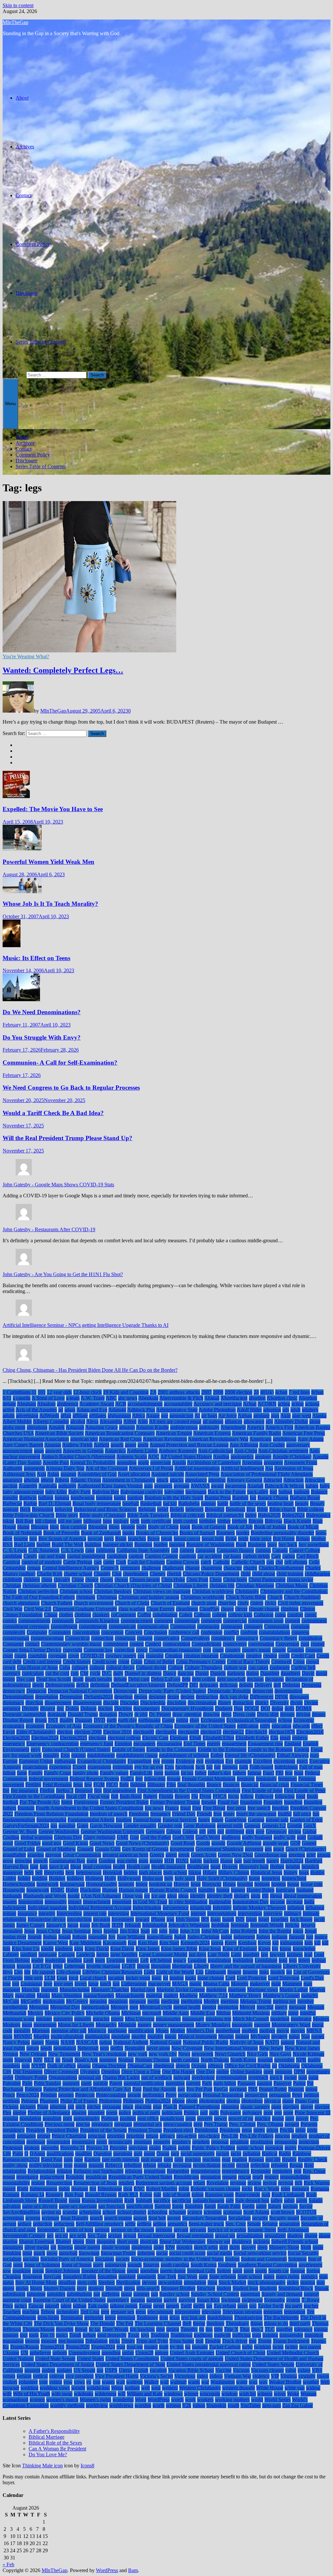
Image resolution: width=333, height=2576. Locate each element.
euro (314, 1755)
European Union (36, 1761)
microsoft (152, 2013)
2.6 (153, 1392)
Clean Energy (160, 1609)
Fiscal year (99, 1796)
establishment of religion (184, 1755)
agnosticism (181, 1416)
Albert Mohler (17, 1421)
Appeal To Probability (93, 1462)
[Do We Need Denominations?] (21, 999)
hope (196, 1884)
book (185, 1527)
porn (67, 2118)
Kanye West (55, 1943)
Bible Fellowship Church (28, 1515)
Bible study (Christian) (103, 1515)
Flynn (205, 1796)
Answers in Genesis (83, 1451)
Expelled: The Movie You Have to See (53, 809)
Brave (153, 1539)
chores (107, 1580)
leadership (55, 1960)
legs (293, 1960)
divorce (48, 1708)
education (281, 1726)
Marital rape (143, 1990)
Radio (285, 2153)
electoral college (124, 1738)
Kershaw (247, 1943)
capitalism (117, 1556)
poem (112, 2113)
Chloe (78, 1580)
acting (284, 1404)
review (254, 2183)
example (243, 1761)
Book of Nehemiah (22, 1533)
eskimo (79, 1755)
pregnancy (102, 2124)
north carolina (185, 2060)
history (291, 1872)
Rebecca (114, 2165)
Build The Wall (67, 1544)
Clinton (307, 1609)
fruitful (285, 1814)
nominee (108, 2060)
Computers (60, 1632)
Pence (9, 2095)
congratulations (274, 1632)
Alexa (92, 1421)
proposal (220, 2142)
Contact (24, 195)
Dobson (88, 1708)
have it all (59, 1867)
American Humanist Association (36, 1439)
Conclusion (155, 1632)
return (199, 2183)
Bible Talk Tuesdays (148, 1515)
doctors (105, 1708)
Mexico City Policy (65, 2013)
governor (254, 1849)
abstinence (68, 1404)
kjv (275, 1949)
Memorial (39, 2007)
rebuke (164, 2165)
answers (53, 1451)
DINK (281, 1697)
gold (301, 1837)
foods (312, 1796)
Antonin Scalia (132, 1457)
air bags (209, 1416)
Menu (10, 404)
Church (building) (302, 1597)
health (119, 1867)
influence (315, 1908)
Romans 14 (33, 2194)
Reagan (256, 2159)
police (125, 2113)
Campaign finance (235, 1550)
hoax (304, 1872)
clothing (83, 1615)
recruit (243, 2165)
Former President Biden (124, 1802)
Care (276, 1556)
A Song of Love (48, 1398)
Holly (110, 1878)
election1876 (282, 1732)
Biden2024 (293, 1515)
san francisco (112, 2206)
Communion (183, 1626)
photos (233, 2101)
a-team (73, 1398)
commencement (137, 1621)
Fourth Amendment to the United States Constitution (90, 1808)
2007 (206, 1392)
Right (23, 2189)
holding (40, 1878)
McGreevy (77, 2001)
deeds (38, 1685)
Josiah (65, 1937)
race (175, 2153)
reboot (150, 2165)
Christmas (107, 1597)
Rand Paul (52, 2159)
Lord (230, 1978)
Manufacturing (75, 1990)
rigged (9, 2189)
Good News (102, 1843)
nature (33, 2048)
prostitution (262, 2142)
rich (299, 2183)
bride (243, 1539)
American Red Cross (120, 1439)
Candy (30, 1556)
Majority (240, 1984)
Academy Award (97, 1404)
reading (240, 2159)
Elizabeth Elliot (218, 1738)
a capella (22, 1398)
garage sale (277, 1820)
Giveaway (276, 1831)
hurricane (285, 1890)
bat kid (170, 1503)
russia (74, 2200)
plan (157, 2107)
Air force (227, 1416)
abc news (128, 1398)
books (128, 1533)
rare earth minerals (121, 2159)
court (8, 1656)
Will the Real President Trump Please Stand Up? (67, 1138)
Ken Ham (148, 1943)
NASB (68, 2042)
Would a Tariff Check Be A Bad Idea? (53, 1113)
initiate (9, 1913)
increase (294, 1902)
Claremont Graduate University (85, 1609)
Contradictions (206, 1644)
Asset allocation (134, 1474)
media (153, 2001)
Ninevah (23, 2060)
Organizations (63, 2077)
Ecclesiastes (213, 1720)
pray (290, 2118)
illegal (276, 1896)
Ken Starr (169, 1943)
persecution (190, 2095)
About (22, 98)
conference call (184, 1632)
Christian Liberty (191, 1585)
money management (173, 2025)
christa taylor (300, 1580)
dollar (277, 1708)
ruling (198, 2194)
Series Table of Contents (41, 342)
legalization (220, 1960)
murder (139, 2036)
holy (169, 1878)
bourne (21, 1539)
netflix (117, 2048)
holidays (75, 1878)
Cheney (158, 1574)
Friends (204, 1814)
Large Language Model (163, 1954)
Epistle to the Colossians (171, 1749)
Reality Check (313, 2159)
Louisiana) (31, 1984)
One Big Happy (178, 2072)
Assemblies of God (97, 1474)
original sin (90, 2077)
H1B (169, 1861)
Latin (236, 1954)
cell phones (296, 1562)
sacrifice (162, 2200)
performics (153, 2095)
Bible (262, 1509)
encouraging (169, 1744)
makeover (260, 1984)
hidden (131, 1872)
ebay (194, 1720)
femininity (266, 1779)
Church (275, 1597)
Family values (114, 1773)
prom (102, 2142)
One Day (206, 2072)
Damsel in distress (143, 1673)
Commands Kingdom (97, 1621)
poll (204, 2113)
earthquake (149, 1720)
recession (182, 2165)
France (172, 1808)
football (10, 1802)
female (174, 1779)
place (128, 2107)
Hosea (229, 1884)
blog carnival (73, 1527)
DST (53, 1720)
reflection (260, 2165)
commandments (34, 1621)
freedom (280, 1808)
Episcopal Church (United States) (76, 1749)
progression (58, 2142)
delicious (229, 1685)
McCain (11, 2001)
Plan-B (170, 2107)
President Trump (145, 2130)
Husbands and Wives (45, 1896)
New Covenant (187, 2048)
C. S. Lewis (15, 1550)
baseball (131, 1503)
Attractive (315, 1480)
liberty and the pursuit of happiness (246, 1966)
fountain (26, 1808)
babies (312, 1486)
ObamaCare (140, 2066)
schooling (158, 2212)
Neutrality (135, 2048)
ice (147, 1896)
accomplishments (145, 1404)
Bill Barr (25, 1521)
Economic (304, 1720)
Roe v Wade (267, 2189)
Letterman (74, 1966)
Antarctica (115, 1451)
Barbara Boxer (305, 1498)
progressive (83, 2142)
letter (58, 1966)
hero (70, 1872)
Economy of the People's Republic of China (128, 1726)
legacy (180, 1960)
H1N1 (182, 1861)
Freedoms (139, 1814)
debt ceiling (204, 1679)
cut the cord (57, 1673)
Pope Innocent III (313, 2113)
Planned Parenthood (199, 2107)
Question (103, 2153)
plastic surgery (255, 2107)
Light (149, 1972)
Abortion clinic (282, 1398)
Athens (62, 1480)
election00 (144, 1732)
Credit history (77, 1662)
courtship (37, 1656)
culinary (80, 1667)
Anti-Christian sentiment (283, 1451)
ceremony (130, 1568)
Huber (72, 1890)
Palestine (12, 2083)
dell (277, 1685)
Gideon (190, 1831)
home (254, 1878)
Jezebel (111, 1931)
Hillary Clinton (234, 1872)
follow (247, 1796)
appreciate (161, 1462)
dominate (57, 1714)
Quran (163, 2153)
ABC (111, 1398)
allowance (254, 1421)
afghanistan (119, 1416)
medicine (170, 2001)
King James (148, 1949)
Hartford (313, 1861)
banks (120, 1498)
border (243, 1533)
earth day (127, 1720)
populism (52, 2118)
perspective (256, 2095)
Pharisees (49, 2101)
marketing (216, 1990)
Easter (168, 1720)
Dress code (244, 1714)
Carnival (11, 1562)
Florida (166, 1796)
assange (68, 1474)
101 (42, 1392)
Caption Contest (161, 1556)
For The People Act (40, 1802)
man (308, 1984)
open (268, 2072)
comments (211, 1621)
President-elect (178, 2130)
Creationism (232, 1656)
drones (319, 1714)
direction (34, 1703)
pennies (66, 2095)
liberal (143, 1966)
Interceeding (69, 1913)
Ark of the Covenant (107, 1468)
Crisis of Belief (159, 1662)
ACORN (267, 1404)
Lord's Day (312, 1978)
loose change (211, 1978)
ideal (172, 1896)
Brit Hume (284, 1539)
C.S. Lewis (72, 1550)
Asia (41, 1474)
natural (288, 2042)
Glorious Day (68, 1837)
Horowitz (212, 1884)
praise (278, 2118)
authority (67, 1486)
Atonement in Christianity (129, 1480)
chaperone (212, 1568)
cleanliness (187, 1609)
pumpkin (274, 2148)
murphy (155, 2036)
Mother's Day (200, 2031)
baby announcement (23, 1492)
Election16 (256, 1732)
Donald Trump (83, 1714)
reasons (96, 2165)
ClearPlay (209, 1609)
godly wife (285, 1837)
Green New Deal (235, 1855)
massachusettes (99, 1995)
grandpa (36, 1855)
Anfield (101, 1445)
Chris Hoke (173, 1580)
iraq (170, 1919)
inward (142, 1919)
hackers (211, 1861)
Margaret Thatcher (110, 1990)
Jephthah (220, 1925)
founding (293, 1802)
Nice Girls (257, 2054)
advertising (27, 1416)
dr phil (141, 1714)
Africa (139, 1416)
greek (184, 1855)
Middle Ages (176, 2013)
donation (108, 1714)
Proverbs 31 (73, 2148)
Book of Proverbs (61, 1533)
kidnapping (292, 1943)
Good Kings (75, 1843)
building (93, 1544)
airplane (261, 1416)
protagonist (286, 2142)
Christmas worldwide (202, 1597)
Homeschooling (19, 1884)
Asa (269, 1468)
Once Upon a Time (141, 2072)
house (293, 1884)
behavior (64, 1509)
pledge (20, 2113)
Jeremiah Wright (267, 1925)
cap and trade (52, 1556)
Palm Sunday (47, 2083)
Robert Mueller (162, 2189)
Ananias (53, 1445)
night (8, 2060)
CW (84, 1673)
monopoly (242, 2025)
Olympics (90, 2072)
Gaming (256, 1820)
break (167, 1539)
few (88, 1785)
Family (35, 1773)
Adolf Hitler (249, 1410)
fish (115, 1796)
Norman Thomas (152, 2060)
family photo (86, 1773)
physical (273, 2101)
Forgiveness (86, 1802)
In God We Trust (150, 1902)
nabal (294, 2036)
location (116, 1978)
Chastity (102, 1574)
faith (244, 1767)
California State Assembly (143, 1550)
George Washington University (113, 1831)
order (8, 2077)
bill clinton (46, 1521)
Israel (264, 1919)
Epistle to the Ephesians (222, 1749)
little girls (33, 1978)
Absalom (46, 1404)
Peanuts (296, 2089)
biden (251, 1515)
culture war (235, 1667)
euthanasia (65, 1761)
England (293, 1744)
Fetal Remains (57, 1785)
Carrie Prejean (78, 1562)
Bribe (231, 1539)
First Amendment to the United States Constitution (189, 1790)
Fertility (33, 1785)
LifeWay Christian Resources (112, 1972)
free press (236, 1808)
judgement (244, 1937)
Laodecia (86, 1954)
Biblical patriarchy (225, 1515)
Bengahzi (215, 1509)
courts (20, 1656)
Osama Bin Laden (121, 2077)
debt (186, 1679)
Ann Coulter (272, 1445)
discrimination (202, 1703)
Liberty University (302, 1966)
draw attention (187, 1714)
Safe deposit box (252, 2200)
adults (9, 1416)
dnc (60, 1708)
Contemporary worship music (71, 1644)
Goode (203, 1843)
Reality (289, 2159)
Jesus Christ (48, 1931)
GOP (295, 1843)
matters (171, 1995)
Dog (238, 1708)
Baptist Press (218, 1498)
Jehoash (133, 1925)
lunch (106, 1984)
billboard (92, 1521)
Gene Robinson (200, 1826)
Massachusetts (130, 1995)
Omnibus (111, 2072)
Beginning (43, 1509)
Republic (75, 2177)
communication (153, 1626)
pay (181, 2089)
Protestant (13, 2148)
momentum (45, 2025)
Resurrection (59, 2183)
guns (143, 1861)
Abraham (27, 1404)
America (256, 1427)
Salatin (316, 2200)
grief (311, 1855)
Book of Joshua (270, 1527)
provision (138, 2148)
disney (225, 1703)
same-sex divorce (40, 2206)
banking (104, 1498)
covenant (57, 1656)
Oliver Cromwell (61, 2072)
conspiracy (247, 1638)
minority (83, 2019)
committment (64, 1626)
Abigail (212, 1398)
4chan (281, 1392)
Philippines (110, 2101)
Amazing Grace (101, 1427)
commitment (314, 1621)
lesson (9, 1966)
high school (175, 1872)
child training (290, 1574)
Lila (200, 1972)
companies (232, 1626)
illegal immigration (303, 1896)
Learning (116, 1960)
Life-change (69, 1972)
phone (178, 2101)
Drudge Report (18, 1720)
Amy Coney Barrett (23, 1445)
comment (164, 1621)
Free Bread (214, 1808)
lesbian (319, 1960)
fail (209, 1767)
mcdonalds (54, 2001)
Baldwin (28, 1498)
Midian (224, 2013)
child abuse (264, 1574)
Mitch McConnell (251, 2019)
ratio (179, 2159)
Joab (145, 1931)
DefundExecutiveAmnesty (138, 1685)
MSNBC (23, 2036)
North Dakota (215, 2060)
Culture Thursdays (203, 1667)
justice (321, 1937)
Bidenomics (318, 1515)
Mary (8, 1995)
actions (312, 1404)
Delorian (291, 1685)
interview (273, 1913)
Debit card (139, 1679)
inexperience (176, 1908)
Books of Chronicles (157, 1533)
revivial (286, 2183)
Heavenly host (254, 1867)
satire (261, 2206)
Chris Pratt (197, 1580)
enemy (214, 1744)
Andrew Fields (77, 1445)
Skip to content (18, 5)
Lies (18, 1972)
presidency (14, 2130)
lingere (234, 1972)
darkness (236, 1673)
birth (135, 1521)
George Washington (59, 1831)
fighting (138, 1785)
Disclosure (27, 293)
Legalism (197, 1960)
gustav (156, 1861)
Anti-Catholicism (216, 1451)
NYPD (39, 2066)
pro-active (186, 2136)
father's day (220, 1773)
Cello (314, 1562)
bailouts (302, 1492)
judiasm (280, 1937)
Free (197, 1808)
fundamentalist (51, 1820)
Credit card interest (42, 1662)
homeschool (294, 1878)
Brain (121, 1539)
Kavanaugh (115, 1943)
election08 (188, 1732)
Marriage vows (263, 1990)
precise (83, 2124)
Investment (123, 1919)
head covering (97, 1867)
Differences (262, 1697)
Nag (306, 2036)
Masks (43, 1995)
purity (291, 2148)
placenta (143, 2107)
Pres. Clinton (242, 2124)
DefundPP (177, 1685)
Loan (62, 1978)
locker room (138, 1978)
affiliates (98, 1416)
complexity (14, 1632)
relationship (14, 2171)
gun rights (127, 1861)
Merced (247, 2007)
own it (276, 2077)
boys (109, 1539)
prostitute (239, 2142)
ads (286, 1410)
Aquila (179, 1462)
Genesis (252, 1826)
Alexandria (111, 1421)
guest (92, 1861)
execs (302, 1761)
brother (319, 1539)
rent (298, 2171)
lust (116, 1984)
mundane (121, 2036)
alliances (233, 1421)
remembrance (236, 2171)
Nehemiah (88, 2048)
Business (257, 1544)
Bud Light (25, 1544)
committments (93, 1626)
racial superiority (198, 2153)
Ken (132, 1943)
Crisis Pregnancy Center (201, 1662)
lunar (93, 1984)
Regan (296, 2165)
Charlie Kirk (50, 1574)
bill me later (70, 1521)
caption (136, 1556)
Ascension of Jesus (294, 1468)
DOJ (265, 1708)
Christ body (235, 1580)
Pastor (299, 2083)
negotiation (65, 2048)
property (162, 2142)
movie (283, 2031)
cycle (95, 1673)
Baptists (240, 1498)
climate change (264, 1609)
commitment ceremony (26, 1626)
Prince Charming (69, 2136)
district (262, 1703)
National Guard (166, 2042)
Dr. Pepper (160, 1714)
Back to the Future (227, 1492)
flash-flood (131, 1796)
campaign (205, 1550)
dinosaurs (299, 1697)
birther (224, 1521)
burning (177, 1544)
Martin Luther (294, 1990)
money (145, 2025)
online (223, 2072)
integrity (47, 1913)
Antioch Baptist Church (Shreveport (78, 1457)
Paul (137, 2089)
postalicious (172, 2118)
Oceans (199, 2066)
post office (148, 2118)
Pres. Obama (270, 2124)
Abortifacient (234, 1398)
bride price (261, 1539)
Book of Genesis (209, 1527)
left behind (161, 1960)
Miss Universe (140, 2019)
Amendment (233, 1427)
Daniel (202, 1673)
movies (298, 2031)
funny (204, 1820)
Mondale (127, 2025)
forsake (209, 1802)
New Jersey (271, 2048)
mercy (281, 2007)
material (154, 1995)
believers (194, 1509)
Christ (216, 1580)
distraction (243, 1703)
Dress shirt (268, 1714)
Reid (309, 2165)
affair (66, 1416)
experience (60, 1767)
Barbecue (12, 1503)
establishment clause (137, 1755)
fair (217, 1767)
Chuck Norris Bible (246, 1597)
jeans (85, 1925)
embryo (300, 1738)
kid (275, 1943)
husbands (12, 1896)
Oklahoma (289, 2066)
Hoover (181, 1884)
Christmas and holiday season (149, 1597)
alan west (302, 1416)
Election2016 (310, 1732)
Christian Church (75, 1585)
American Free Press (304, 1433)
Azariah (255, 1486)
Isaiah (228, 1919)
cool (305, 1644)
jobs (163, 1931)
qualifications (60, 2153)
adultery (310, 1410)
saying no (51, 2212)
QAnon (37, 2153)
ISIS (240, 1919)
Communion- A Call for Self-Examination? (60, 1063)
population (30, 2118)
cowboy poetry (121, 1656)
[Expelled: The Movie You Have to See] (16, 797)
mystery (279, 2036)
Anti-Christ (246, 1451)
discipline (177, 1703)
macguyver (159, 1984)
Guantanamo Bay (67, 1861)
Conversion (287, 1644)
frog (218, 1814)
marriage (237, 1990)
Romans (11, 2194)
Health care (138, 1867)
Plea (7, 2113)
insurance (27, 1913)
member (306, 2001)
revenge (238, 2183)
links (264, 1972)
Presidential (206, 2130)
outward (182, 2077)
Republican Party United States (140, 2177)
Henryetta (54, 1872)
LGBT (129, 1966)
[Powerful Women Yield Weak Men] (22, 849)
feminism (287, 1779)
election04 (166, 1732)
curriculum (33, 1673)
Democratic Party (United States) (172, 1691)
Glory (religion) (99, 1837)
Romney (54, 2194)
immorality (56, 1902)
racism (223, 2153)
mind (293, 2013)
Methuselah (14, 2013)
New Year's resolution (104, 2054)
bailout (285, 1492)
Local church (93, 1978)
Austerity (28, 1486)
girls (250, 1831)
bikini (8, 1521)
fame (22, 1773)
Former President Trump (175, 1802)
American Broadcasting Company (120, 1433)
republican (96, 2177)
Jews (97, 1931)
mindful (308, 2013)
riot (93, 2189)
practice (263, 2118)
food (301, 1796)
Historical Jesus (266, 1872)
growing (23, 1861)
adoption (272, 1410)
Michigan (131, 2013)
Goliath (315, 1837)
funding (124, 1820)
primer (44, 2136)
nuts (26, 2066)
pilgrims (58, 2107)
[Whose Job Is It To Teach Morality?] (22, 891)
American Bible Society (59, 1433)
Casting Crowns (183, 1562)
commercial (235, 1621)
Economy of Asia (64, 1726)
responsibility (16, 2183)
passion (265, 2083)
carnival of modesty (42, 1562)
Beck (25, 1509)
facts (200, 1767)
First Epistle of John (262, 1790)
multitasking (97, 2036)
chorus (121, 1580)
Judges (263, 1937)
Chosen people (145, 1580)
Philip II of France (79, 2101)
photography (212, 2101)
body (141, 1527)
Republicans (186, 2177)
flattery (150, 1796)
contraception (176, 1644)
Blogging (98, 1527)
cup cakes (258, 1667)
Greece (157, 1855)
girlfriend (235, 1831)
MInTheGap (15, 22)
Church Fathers (57, 1603)
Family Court (58, 1773)
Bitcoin (256, 1521)
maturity (310, 1995)
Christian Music (292, 1585)
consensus (125, 1638)
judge (226, 1937)
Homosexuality (101, 1884)
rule (157, 2194)
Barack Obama (273, 1498)
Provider (118, 2148)
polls (214, 2113)
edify (265, 1726)
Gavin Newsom (106, 1826)
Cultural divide (151, 1667)
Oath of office (61, 2066)
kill (317, 1943)
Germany (155, 1831)
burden (161, 1544)
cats (270, 1562)
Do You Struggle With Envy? (42, 1037)
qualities (84, 2153)
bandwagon (83, 1498)
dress (226, 1714)
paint (313, 2077)
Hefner (277, 1867)
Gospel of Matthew (56, 1849)
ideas (183, 1896)
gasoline (67, 1826)
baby (325, 1486)
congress (300, 1632)
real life (273, 2159)
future (217, 1820)
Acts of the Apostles (36, 1410)
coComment (123, 1615)
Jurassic (297, 1937)
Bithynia (273, 1521)
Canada (280, 1550)
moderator (301, 2019)
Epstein (302, 1749)
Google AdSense (244, 1843)
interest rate (95, 1913)
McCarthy (31, 2001)
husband (305, 1890)
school (109, 2212)
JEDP (117, 1925)
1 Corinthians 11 (20, 1392)
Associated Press (202, 1474)
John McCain (215, 1931)
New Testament (64, 2054)
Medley (211, 2001)
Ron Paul (74, 2194)
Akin (286, 1416)
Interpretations (222, 1913)
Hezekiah (113, 1872)
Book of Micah (303, 1527)
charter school (78, 1574)
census (34, 1568)
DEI (194, 1685)
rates (168, 2159)
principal (97, 2136)
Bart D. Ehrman (55, 1503)
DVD (100, 1720)
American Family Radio (257, 1433)
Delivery (263, 1685)
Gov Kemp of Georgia (145, 1849)
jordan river (14, 1937)
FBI (280, 1773)
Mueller (41, 2036)
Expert (79, 1767)
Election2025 (73, 1738)
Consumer (13, 1644)
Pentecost (85, 2095)
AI (197, 1416)
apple (143, 1462)
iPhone (158, 1919)
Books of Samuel (197, 1533)
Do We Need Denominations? (42, 1012)
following (285, 1796)
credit (284, 1656)
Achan (250, 1404)
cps (141, 1656)
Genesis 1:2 (274, 1826)
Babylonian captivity (142, 1492)
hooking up (161, 1884)
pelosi (311, 2089)
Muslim (226, 2036)
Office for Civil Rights (247, 2066)
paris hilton (225, 2083)
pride (300, 2130)
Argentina (252, 1462)
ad (61, 1410)
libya (8, 1972)
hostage (262, 1884)
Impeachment (97, 1902)
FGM (99, 1785)
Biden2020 (269, 1515)
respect (272, 2177)
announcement (18, 1451)
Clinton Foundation (23, 1615)
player (307, 2107)
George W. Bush (20, 1831)
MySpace (260, 2036)
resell (258, 2177)
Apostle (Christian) (292, 1457)
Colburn (202, 1615)
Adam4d (117, 1410)
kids (309, 1943)
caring (289, 1556)
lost (16, 1984)
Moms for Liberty (76, 2025)
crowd (313, 1662)
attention (217, 1480)
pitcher (94, 2107)
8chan (317, 1392)
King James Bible (179, 1949)
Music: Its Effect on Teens (36, 958)
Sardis (248, 2206)
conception (112, 1632)
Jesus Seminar (76, 1931)
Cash (121, 1562)
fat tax (187, 1773)
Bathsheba (189, 1503)
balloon (46, 1498)
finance (214, 1785)
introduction (79, 1919)
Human (110, 1890)
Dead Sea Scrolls (54, 1679)
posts (191, 2118)
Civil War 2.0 (38, 1609)
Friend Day (184, 1814)
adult (295, 1410)
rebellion (133, 2165)
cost (207, 1650)
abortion (257, 1398)
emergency (14, 1744)
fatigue (254, 1773)
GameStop (236, 1820)
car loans (232, 1556)
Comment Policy (33, 244)
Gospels (85, 1849)
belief (163, 1509)
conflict (231, 1632)
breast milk (213, 1539)
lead (308, 1954)
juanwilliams (160, 1937)
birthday (207, 1521)
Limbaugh (215, 1972)
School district (132, 2212)
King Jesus (210, 1949)
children (32, 1580)
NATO (272, 2042)
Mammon (292, 1984)
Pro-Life (230, 2136)
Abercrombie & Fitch (181, 1398)
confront (249, 1632)
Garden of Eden (306, 1820)
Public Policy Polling (213, 2148)
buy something (314, 1544)
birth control (185, 1521)
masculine (25, 1995)
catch (206, 1562)
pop (278, 2113)
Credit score (104, 1662)
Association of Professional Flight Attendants (267, 1474)
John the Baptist (275, 1931)
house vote (312, 1884)
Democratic (125, 1691)
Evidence (185, 1761)
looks (191, 1978)
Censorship (14, 1568)
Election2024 (45, 1738)
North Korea (243, 2060)
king (79, 1949)
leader (37, 1960)
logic (157, 1978)
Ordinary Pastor (31, 2077)
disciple (111, 1703)
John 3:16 (190, 1931)
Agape (153, 1416)
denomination (288, 1691)
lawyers (278, 1954)
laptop (103, 1954)
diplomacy (13, 1703)
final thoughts (191, 1785)
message (297, 2007)
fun (316, 1814)
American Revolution (165, 1439)
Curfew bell (303, 1667)
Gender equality (140, 1826)
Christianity (247, 1591)
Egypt (9, 1732)
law (265, 1954)
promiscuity (120, 2142)
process (282, 2136)
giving (295, 1831)
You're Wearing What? (26, 656)
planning (230, 2107)
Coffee (144, 1615)
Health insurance (168, 1867)
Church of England (170, 1603)
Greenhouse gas (271, 1855)
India (309, 1902)
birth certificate (156, 1521)
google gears (276, 1843)
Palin (27, 2083)
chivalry (62, 1580)
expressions (99, 1767)
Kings (264, 1949)
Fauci (268, 1773)
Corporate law (98, 1650)
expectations (35, 1767)
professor (36, 2142)
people (134, 2095)
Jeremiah (240, 1925)
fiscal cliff (76, 1796)
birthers (240, 1521)
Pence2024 (28, 2095)
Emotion (123, 1744)
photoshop (252, 2101)
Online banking (246, 2072)
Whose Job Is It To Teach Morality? (50, 904)
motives (267, 2031)
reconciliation (207, 2165)
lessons (24, 1966)
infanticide (201, 1908)
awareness (236, 1486)
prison (152, 2136)
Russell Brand (53, 2200)
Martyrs (317, 1990)
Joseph (35, 1937)
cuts (75, 1673)
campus (263, 1550)
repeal (9, 2177)
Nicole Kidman (308, 2054)
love (48, 1984)
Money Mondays (213, 2025)
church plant (204, 1603)
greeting (297, 1855)
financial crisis (274, 1785)
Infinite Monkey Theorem (259, 1908)
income (277, 1902)
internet (198, 1913)
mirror (117, 2019)
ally (269, 1421)
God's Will (183, 1837)
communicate (122, 1626)
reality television (46, 2165)
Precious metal (60, 2124)
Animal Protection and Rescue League (189, 1445)
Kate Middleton (85, 1943)
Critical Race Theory (248, 1662)
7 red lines (299, 1392)
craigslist (155, 1656)
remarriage (155, 2171)
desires (187, 1697)
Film (171, 1785)
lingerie (250, 1972)
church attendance (21, 1603)
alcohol (78, 1421)
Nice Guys (280, 2054)
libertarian (182, 1966)
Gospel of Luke (19, 1849)
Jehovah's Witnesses (189, 1925)
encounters (144, 1744)
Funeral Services (180, 1820)
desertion (123, 1697)
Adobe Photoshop (217, 1410)
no (58, 2060)
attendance (196, 1480)
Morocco (97, 2031)
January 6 (56, 1925)
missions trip (218, 2019)
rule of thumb (176, 2194)
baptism (135, 1498)
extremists (123, 1767)
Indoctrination (147, 1908)
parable (100, 2083)
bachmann (196, 1492)
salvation (12, 2206)
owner (290, 2077)
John (174, 1931)
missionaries (168, 2019)
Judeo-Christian (203, 1937)
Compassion (277, 1626)
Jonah (311, 1931)
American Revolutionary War (218, 1439)
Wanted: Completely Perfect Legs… (63, 670)
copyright (73, 1650)
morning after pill (69, 2031)
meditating (192, 2001)
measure (138, 2001)
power (220, 2118)
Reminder (261, 2171)
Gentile (295, 1826)
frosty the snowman (256, 1814)
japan (73, 1925)
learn (100, 1960)
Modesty (12, 2025)
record (228, 2165)
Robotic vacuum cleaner (215, 2189)
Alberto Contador (51, 1421)
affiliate (80, 1416)
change (192, 1568)
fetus (78, 1785)
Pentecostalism (111, 2095)
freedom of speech (109, 1814)
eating (182, 1720)
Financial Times (307, 1785)
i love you (133, 1896)
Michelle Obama (103, 2013)
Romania (320, 2189)
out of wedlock (157, 2077)
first (98, 1790)
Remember (178, 2171)
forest (67, 1802)
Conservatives (195, 1638)
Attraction (293, 1480)
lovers (81, 1984)
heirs (29, 1872)
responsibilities (295, 2177)
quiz (138, 2153)
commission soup (266, 1621)
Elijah (195, 1738)
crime (124, 1662)
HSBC (57, 1890)
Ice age (159, 1896)
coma (280, 1615)
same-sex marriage (78, 2206)
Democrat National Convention (80, 1691)
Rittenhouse (110, 2189)
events (168, 1761)
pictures (28, 2107)
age (165, 1416)
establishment (101, 1755)
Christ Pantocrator (267, 1580)
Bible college (310, 1509)
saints (302, 2200)
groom (324, 1855)
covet (73, 1656)
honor (142, 1884)
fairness (230, 1767)
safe (230, 2200)
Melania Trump (256, 2001)
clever (241, 1609)
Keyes (264, 1943)
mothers (250, 2031)
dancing (186, 1673)
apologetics (242, 1457)
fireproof (84, 1790)
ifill (265, 1896)
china (47, 1580)
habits (196, 1861)
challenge (151, 1568)
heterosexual (89, 1872)
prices (272, 2130)
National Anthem (131, 2042)
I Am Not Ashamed (101, 1896)
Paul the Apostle (160, 2089)
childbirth (12, 1580)
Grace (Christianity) (306, 1849)
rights (64, 2189)
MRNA (314, 2031)
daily (118, 1673)
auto (148, 1486)
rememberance (206, 2171)
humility (206, 1890)
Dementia (311, 1685)
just (310, 1937)
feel (139, 1779)
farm (159, 1773)
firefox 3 (65, 1790)
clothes (66, 1615)
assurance (13, 1480)
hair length (254, 1861)
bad (273, 1492)
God (134, 1837)
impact (75, 1902)
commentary (187, 1621)
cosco (142, 1650)
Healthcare (198, 1867)
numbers (11, 2066)
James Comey (31, 1925)
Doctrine (123, 1708)
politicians (172, 2113)
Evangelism (140, 1761)
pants (86, 2083)
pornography (87, 2118)
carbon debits (256, 1556)
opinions (284, 2072)
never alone (158, 2048)
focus (233, 1796)
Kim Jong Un (26, 1949)
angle (143, 1445)
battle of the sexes (248, 1503)
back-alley (258, 1492)
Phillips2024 (158, 2101)
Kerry (231, 1943)
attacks (177, 1480)
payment (238, 2089)
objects (183, 2066)
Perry (171, 2095)
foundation (251, 1802)
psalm (155, 2148)
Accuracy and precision (218, 1404)
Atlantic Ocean (86, 1480)
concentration (86, 1632)
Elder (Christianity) (36, 1732)
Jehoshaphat (155, 1925)
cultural (97, 1667)
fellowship (155, 1779)
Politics (191, 2113)
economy (35, 1726)
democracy (14, 1691)
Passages (246, 2083)
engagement (234, 1744)
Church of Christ (132, 1603)
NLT (49, 2060)
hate (34, 1867)
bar (253, 1498)
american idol (84, 1439)
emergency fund (97, 1744)
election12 (233, 1732)
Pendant (49, 2095)
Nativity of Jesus (247, 2042)
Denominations (18, 1697)
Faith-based (261, 1767)
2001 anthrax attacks (179, 1392)
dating (253, 1673)
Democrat (36, 1691)
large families (124, 1954)
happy (273, 1861)
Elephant (179, 1738)
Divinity (30, 1708)
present (292, 2124)
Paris (207, 2083)
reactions (211, 2159)
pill (71, 2107)
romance (300, 2189)
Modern (321, 2019)
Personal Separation (223, 2095)
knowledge (304, 1949)
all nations (213, 1421)
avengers (163, 1486)
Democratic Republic (229, 1691)
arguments (34, 1468)
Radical (270, 2153)
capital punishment (86, 1556)
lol (166, 1978)
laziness (295, 1954)
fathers (239, 1773)
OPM (299, 2072)
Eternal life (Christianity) (250, 1755)
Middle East (203, 2013)
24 (256, 1392)
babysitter (174, 1492)
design (141, 1697)
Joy (112, 1937)
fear (289, 1773)
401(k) (267, 1392)
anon (39, 1451)
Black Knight (297, 1521)
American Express (212, 1433)
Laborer (11, 1954)
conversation (261, 1644)
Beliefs (177, 1509)
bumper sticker (118, 1544)
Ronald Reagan (101, 2194)
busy (272, 1544)
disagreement (58, 1703)
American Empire (174, 1433)
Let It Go (42, 1966)
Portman (110, 2118)
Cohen (186, 1615)
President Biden (62, 2130)
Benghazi (235, 1509)
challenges (173, 1568)
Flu (195, 1796)
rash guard (152, 2159)
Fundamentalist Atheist (91, 1820)
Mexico (35, 2013)
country (233, 1650)
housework (38, 1890)
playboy (291, 2107)
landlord (29, 1954)
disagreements (87, 1703)
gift (202, 1831)
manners (50, 1990)
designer (157, 1697)
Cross (299, 1662)
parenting (175, 2083)
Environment (16, 1749)
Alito (143, 1421)
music (171, 2036)
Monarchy (106, 2025)
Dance (170, 1673)
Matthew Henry (245, 1995)
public (184, 2148)
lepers (304, 1960)
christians (86, 1597)
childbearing (317, 1574)
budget (43, 1544)
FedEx (127, 1779)
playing (322, 2107)
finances (231, 1785)
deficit (82, 1685)
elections (97, 1738)
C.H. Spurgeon (44, 1550)
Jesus (29, 1931)
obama (84, 2066)
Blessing (40, 1527)
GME (123, 1837)
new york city (163, 2054)
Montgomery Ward (291, 2025)
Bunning (143, 1544)
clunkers (101, 1615)
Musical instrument (197, 2036)
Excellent (263, 1761)
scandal (70, 2212)
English (311, 1744)
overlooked (203, 2077)
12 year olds (59, 1392)
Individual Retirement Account (100, 1908)
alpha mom (14, 1427)
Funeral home (147, 1820)
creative (254, 1656)
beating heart (280, 1503)
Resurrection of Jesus (95, 2183)
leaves (133, 1960)
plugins (79, 2113)
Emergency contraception (53, 1744)
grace (279, 1849)
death (78, 1679)
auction (10, 1486)
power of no (241, 2118)
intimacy (293, 1913)
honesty (126, 1884)
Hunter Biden (260, 1890)
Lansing (67, 1954)
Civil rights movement (300, 1603)
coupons (314, 1650)
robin (184, 2189)
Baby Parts (80, 1492)
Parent (116, 2083)
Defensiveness (60, 1685)
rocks (247, 2189)
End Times (194, 1744)
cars (98, 1562)
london (177, 1978)
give (260, 1831)
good (8, 1843)
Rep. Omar (314, 2171)
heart (215, 1867)
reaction (193, 2159)
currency (12, 1673)
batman (208, 1503)
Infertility (222, 1908)
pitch (80, 2107)
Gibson (174, 1831)
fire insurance (25, 1790)
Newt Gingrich (230, 2054)
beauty (302, 1503)
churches (227, 1603)
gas (54, 1826)
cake (90, 1550)
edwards (301, 1726)
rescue (245, 2177)
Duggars (84, 1720)
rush (266, 2194)
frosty (229, 1814)
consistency (223, 1638)
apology (263, 1457)
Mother (178, 2031)
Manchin (31, 1990)
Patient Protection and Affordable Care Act (87, 2089)
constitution (310, 1638)
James (9, 1925)
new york (138, 2054)
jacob (319, 1919)
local (73, 1978)
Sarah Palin (229, 2206)
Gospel (309, 1843)
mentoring (228, 2007)
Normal (126, 2060)
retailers (126, 2183)
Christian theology (113, 1591)
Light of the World (175, 1972)
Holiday (57, 1878)
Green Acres (204, 1855)
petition (311, 2095)
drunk (41, 1720)
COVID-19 (92, 1656)
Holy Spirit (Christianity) (222, 1878)
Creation (174, 1656)
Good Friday (27, 1843)
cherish (174, 1574)
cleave (227, 1609)
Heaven (230, 1867)
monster (262, 2025)
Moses (162, 2031)
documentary (147, 1708)
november (284, 2060)
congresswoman (47, 1638)
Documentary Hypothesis (187, 1708)
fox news (154, 1808)
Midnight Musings (251, 2013)
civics (271, 1603)
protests (32, 2148)
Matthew (189, 1995)
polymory (252, 2113)
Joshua (50, 1937)
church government (94, 1603)
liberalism (161, 1966)
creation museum (201, 1656)
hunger (238, 1890)
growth (40, 1861)
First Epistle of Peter (305, 1790)
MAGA (180, 1984)
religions (134, 2171)
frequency (160, 1814)
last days (197, 1954)
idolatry (242, 1896)
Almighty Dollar (291, 1421)
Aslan (53, 1474)
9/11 (7, 1398)
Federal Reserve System (94, 1779)
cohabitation (165, 1615)
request (229, 2177)
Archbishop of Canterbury (214, 1462)
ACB (121, 1404)
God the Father (156, 1837)
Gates (83, 1826)
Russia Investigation (102, 2200)
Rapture (92, 2159)
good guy (52, 1843)
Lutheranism (134, 1984)
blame (23, 1527)
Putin (18, 2153)
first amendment (120, 1790)
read (226, 2159)
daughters (291, 1673)
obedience (164, 2066)
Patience (33, 2089)
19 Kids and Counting (126, 1392)
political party (146, 2113)
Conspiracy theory (278, 1638)
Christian (12, 1585)
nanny (38, 2042)
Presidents (230, 2130)
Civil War (13, 1609)
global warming (37, 1837)
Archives (25, 147)
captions (188, 1556)
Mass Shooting (67, 1995)
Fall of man (311, 1767)
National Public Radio (206, 2042)
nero (104, 2048)
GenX (310, 1826)
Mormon (41, 2031)
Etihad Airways (293, 1755)
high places (150, 1872)
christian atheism (40, 1585)
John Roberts (244, 1931)
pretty (259, 2130)
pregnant (123, 2124)
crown (9, 1667)
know (286, 1949)
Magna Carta (216, 1984)
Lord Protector (252, 1978)
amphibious (285, 1439)
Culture (175, 1667)
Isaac (216, 1919)
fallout (9, 1773)
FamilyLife (141, 1773)
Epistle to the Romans (270, 1749)
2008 (218, 1392)
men (134, 2007)
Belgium (147, 1509)
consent (145, 1638)
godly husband (257, 1837)
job (154, 1931)
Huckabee (90, 1890)
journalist (98, 1937)
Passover (283, 2083)
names (318, 2036)
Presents (309, 2124)
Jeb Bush (101, 1925)
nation (106, 2042)
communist (208, 1626)
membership (15, 2007)
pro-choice (209, 2136)
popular (10, 2118)
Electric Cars (155, 1738)
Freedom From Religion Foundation (51, 1814)
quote (149, 2153)
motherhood (228, 2031)
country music (256, 1650)
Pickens (11, 2107)
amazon (127, 1427)
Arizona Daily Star (65, 1468)
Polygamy (231, 2113)
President (35, 2130)
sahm (289, 2200)
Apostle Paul (56, 1462)
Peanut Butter (273, 2089)
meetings (230, 2001)
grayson (53, 1855)
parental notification (144, 2083)
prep (198, 2124)
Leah (88, 1960)
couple (279, 1650)
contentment (116, 1644)
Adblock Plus (141, 1410)
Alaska (319, 1416)
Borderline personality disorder (282, 1533)
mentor (209, 2007)
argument (273, 1462)
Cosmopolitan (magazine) (175, 1650)
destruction (207, 1697)
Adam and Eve (92, 1410)
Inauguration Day (251, 1902)
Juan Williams (131, 1937)
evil (200, 1761)
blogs (114, 1527)
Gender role (170, 1826)
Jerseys (308, 1925)
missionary (193, 2019)
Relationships (41, 2171)
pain (303, 2077)
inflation (296, 1908)
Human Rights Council (173, 1890)
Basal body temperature (97, 1503)
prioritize (135, 2136)
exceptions (284, 1761)
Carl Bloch (307, 1556)
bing (107, 1521)
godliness (231, 1837)
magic (195, 1984)
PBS (253, 2089)
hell (39, 1872)
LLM (50, 1978)
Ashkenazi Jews (19, 1474)
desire (173, 1697)
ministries (63, 2019)
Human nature (133, 1890)
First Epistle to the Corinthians (34, 1796)
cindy (243, 1603)
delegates (209, 1685)
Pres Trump (216, 2124)
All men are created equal (175, 1421)
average (182, 1486)
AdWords (49, 1416)
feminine (246, 1779)
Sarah (210, 2206)
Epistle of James (128, 1749)
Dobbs (72, 1708)
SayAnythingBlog (21, 2212)
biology (121, 1521)
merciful (265, 2007)
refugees (280, 2165)
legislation (243, 1960)
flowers (182, 1796)
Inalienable (220, 1902)
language (48, 1954)
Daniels (218, 1673)
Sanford (163, 2206)
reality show (15, 2165)
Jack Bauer (301, 1919)
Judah (180, 1937)
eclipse (285, 1720)
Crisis (137, 1662)
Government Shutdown (220, 1849)
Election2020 (16, 1738)
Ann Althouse (244, 1445)
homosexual (72, 1884)
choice (92, 1580)
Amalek (57, 1427)
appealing (127, 1462)
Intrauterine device (47, 1919)
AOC (154, 1457)
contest (137, 1644)
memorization (95, 2007)
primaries (26, 2136)
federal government (48, 1779)
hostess (279, 1884)
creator (270, 1656)
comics (10, 1621)
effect (317, 1726)
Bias (251, 1509)
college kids (240, 1615)
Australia (48, 1486)
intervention (250, 1913)
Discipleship (153, 1703)
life (27, 1972)
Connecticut (77, 1638)
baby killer (56, 1492)
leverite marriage (103, 1966)
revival (270, 2183)
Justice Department (22, 1943)
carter (109, 1562)
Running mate (219, 2194)
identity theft (220, 1896)
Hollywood (129, 1878)
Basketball (151, 1503)
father (201, 1773)
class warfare (132, 1609)
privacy (167, 2136)
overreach (258, 2077)
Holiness (94, 1878)
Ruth (129, 2200)
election (65, 1732)
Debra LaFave (166, 1679)
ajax (275, 1416)
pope (288, 2113)
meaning (98, 2001)
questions (123, 2153)
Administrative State (177, 1410)
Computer (37, 1632)
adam (70, 1410)
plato (276, 2107)
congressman (16, 1638)
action (298, 1404)
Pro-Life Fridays (257, 2136)
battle (223, 1503)
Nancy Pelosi (16, 2042)
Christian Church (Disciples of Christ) (133, 1585)
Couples (296, 1650)
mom (27, 2025)
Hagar (226, 1861)
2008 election (239, 1392)
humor (223, 1890)
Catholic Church (248, 1562)
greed (171, 1855)
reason (80, 2165)
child (246, 1574)
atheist (47, 1480)
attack (162, 1480)
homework (47, 1884)
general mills (230, 1826)
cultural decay (120, 1667)
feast (299, 1773)
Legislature (266, 1960)
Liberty (201, 1966)
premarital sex (148, 2124)
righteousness (43, 2189)
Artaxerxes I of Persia (151, 1468)
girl (221, 1831)
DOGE (252, 1708)
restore (38, 2183)
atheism (32, 1480)
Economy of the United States (205, 1726)
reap (68, 2165)
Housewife (14, 1890)
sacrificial (181, 2200)
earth (112, 1720)
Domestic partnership (24, 1714)
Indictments (14, 1908)
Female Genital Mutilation (209, 1779)
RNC (139, 2189)
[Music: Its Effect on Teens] (12, 945)
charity (250, 1568)
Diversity (279, 1703)
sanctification (140, 2206)
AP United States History (186, 1457)
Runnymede (248, 2194)
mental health (187, 2007)
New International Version (231, 2048)
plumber (96, 2113)
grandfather (14, 1855)
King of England (240, 1949)
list (289, 1972)
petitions (11, 2101)
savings (290, 2206)
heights (293, 1867)
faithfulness (286, 1767)
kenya (217, 1943)
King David (97, 1949)
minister (44, 2019)
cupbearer (280, 1667)
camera (187, 1550)
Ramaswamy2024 (21, 2159)
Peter (297, 2095)
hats (44, 1867)
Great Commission (82, 1855)
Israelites (280, 1919)
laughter (251, 1954)
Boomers (226, 1533)
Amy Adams (311, 1439)
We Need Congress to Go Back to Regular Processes (71, 1088)
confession (212, 1632)
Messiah (316, 2007)
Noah (67, 2060)
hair (238, 1861)
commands (63, 1621)
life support (43, 1972)
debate (120, 1679)
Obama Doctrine (109, 2066)
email (285, 1738)
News (184, 2054)
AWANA (200, 1486)
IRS (205, 1919)
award (217, 1486)
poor (268, 2113)
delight (246, 1685)
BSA (8, 1544)
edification (248, 1726)
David (308, 1673)
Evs (229, 1761)
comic (311, 1615)
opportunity (318, 2072)
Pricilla (287, 2130)
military (279, 2013)
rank (68, 2159)
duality (67, 1720)
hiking (195, 1872)
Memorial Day (65, 2007)
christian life (222, 1585)
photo (192, 2101)
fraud (186, 1808)
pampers (71, 2083)
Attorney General (245, 1480)
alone (315, 1421)
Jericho (292, 1925)
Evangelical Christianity (102, 1761)
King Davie (122, 1949)
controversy (235, 1644)
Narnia (52, 2042)
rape (79, 2159)
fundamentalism (19, 1820)
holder (24, 1878)
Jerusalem (13, 1931)
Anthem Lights (142, 1451)
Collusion (264, 1615)
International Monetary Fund (160, 1913)
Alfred (130, 1421)
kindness (64, 1949)
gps (268, 1849)
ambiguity (209, 1427)
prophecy (181, 2142)
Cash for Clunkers (146, 1562)
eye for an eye (149, 1767)
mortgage (117, 2031)
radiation (252, 2153)
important (122, 1902)
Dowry (126, 1714)
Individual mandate (47, 1908)
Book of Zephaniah (101, 1533)
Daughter (270, 1673)
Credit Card (303, 1656)
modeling (280, 2019)
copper (318, 1644)
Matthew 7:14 (213, 1995)
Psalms (169, 2148)
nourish (265, 2060)
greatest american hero (125, 1855)
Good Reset (183, 1843)
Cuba (65, 1667)
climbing (290, 1609)
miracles (101, 2019)
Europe (10, 1761)
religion (64, 2171)
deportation (47, 1697)
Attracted (273, 1480)
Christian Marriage (255, 1585)
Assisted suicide (168, 1474)
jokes (298, 1931)
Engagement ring (265, 1744)
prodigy (299, 2136)
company (253, 1626)
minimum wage (19, 2019)
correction (124, 1650)
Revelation (218, 2183)
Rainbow (302, 2153)
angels (117, 1445)
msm (7, 2036)
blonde (128, 1527)
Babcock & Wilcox (284, 1486)
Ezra (169, 1767)
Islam (251, 1919)
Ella (274, 1738)
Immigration (31, 1902)
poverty (205, 2118)
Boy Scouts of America (62, 1539)
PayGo (221, 2089)
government (182, 1849)
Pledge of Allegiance (49, 2113)
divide (296, 1703)
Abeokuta (148, 1398)
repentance (27, 2177)
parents (193, 2083)
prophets (201, 2142)
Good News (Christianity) (142, 1843)
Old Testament (28, 2072)
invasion (102, 1919)
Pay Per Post (199, 2089)
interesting (119, 1913)
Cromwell (281, 1662)
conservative (167, 1638)
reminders (282, 2171)
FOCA (220, 1796)
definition (100, 1685)
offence (215, 2066)
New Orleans (33, 2054)
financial (250, 1785)
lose (7, 1984)
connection (102, 1638)
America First (279, 1427)
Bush (241, 1544)
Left (144, 1960)
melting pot (284, 2001)
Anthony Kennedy (178, 1451)
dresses (287, 1714)
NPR (301, 2060)
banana (62, 1498)
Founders (273, 1802)
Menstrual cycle (156, 2007)
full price (302, 1814)
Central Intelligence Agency (71, 1568)
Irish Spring (188, 1919)
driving (303, 1714)
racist (236, 2153)
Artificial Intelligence (242, 1468)
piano (288, 2101)
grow (8, 1861)
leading (74, 1960)
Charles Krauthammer (281, 1568)
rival (128, 2189)
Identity (198, 1896)
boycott (95, 1539)
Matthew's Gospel (281, 1995)
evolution (214, 1761)
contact (32, 1644)
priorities (116, 2136)
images (10, 1902)
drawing (211, 1714)
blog (54, 1527)
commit (293, 1621)
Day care (26, 1679)
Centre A (110, 1568)
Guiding (107, 1861)
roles (286, 2189)
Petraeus (30, 2101)
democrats (263, 1691)
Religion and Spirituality (99, 2171)
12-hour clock (87, 1392)
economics (13, 1726)
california (106, 1550)
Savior (306, 2206)
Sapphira (194, 2206)
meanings (118, 2001)
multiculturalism (67, 2036)
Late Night (219, 1954)
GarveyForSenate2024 (26, 1826)
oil (274, 2066)
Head (76, 1867)
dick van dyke (234, 1697)
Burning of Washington (210, 1544)
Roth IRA (128, 2194)
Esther (217, 1755)
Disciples (129, 1703)
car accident (210, 1556)
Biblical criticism (188, 1515)
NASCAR (87, 2042)
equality (51, 1755)
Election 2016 (117, 1732)
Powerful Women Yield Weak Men (48, 862)
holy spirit (185, 1878)
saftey (277, 2200)
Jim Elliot (129, 1931)
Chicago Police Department (211, 1574)
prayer (302, 2118)
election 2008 (88, 1732)
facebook (185, 1767)
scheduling (90, 2212)
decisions (274, 1679)
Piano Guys (307, 2101)
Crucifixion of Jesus (37, 1667)
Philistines (133, 2101)
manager (11, 1990)
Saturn (275, 2206)
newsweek (202, 2054)
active (9, 1410)
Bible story (67, 1515)
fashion (172, 1773)
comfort (295, 1615)
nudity (314, 2060)
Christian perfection (38, 1591)
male (276, 1984)
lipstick (278, 1972)
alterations (37, 1427)
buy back (288, 1544)
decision (255, 1679)
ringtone (80, 2189)
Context (153, 1644)
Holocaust (153, 1878)
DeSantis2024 (98, 1697)
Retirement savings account (164, 2183)
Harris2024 (292, 1861)
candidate (12, 1556)
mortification (141, 2031)
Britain (303, 1539)
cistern (257, 1603)
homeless (271, 1878)
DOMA (304, 1708)
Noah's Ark (86, 2060)
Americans (260, 1439)
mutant (242, 2036)
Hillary (210, 1872)
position (128, 2118)
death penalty (99, 1679)
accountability (178, 1404)
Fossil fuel (228, 1802)
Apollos (221, 1457)
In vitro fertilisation (188, 1902)
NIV (38, 2060)
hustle (74, 1896)
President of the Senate (103, 2130)
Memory (119, 2007)
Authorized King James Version (110, 1486)
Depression (71, 1697)
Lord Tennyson (284, 1978)
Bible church (282, 1509)
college (219, 1615)
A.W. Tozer (93, 1398)
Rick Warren (317, 2183)
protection (309, 2142)
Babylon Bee (106, 1492)
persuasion (280, 2095)
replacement (52, 2177)
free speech (259, 1808)
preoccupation (178, 2124)
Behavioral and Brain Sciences (105, 1509)
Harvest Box (16, 1867)
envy (36, 1749)
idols (256, 1896)
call (175, 1550)
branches (137, 1539)
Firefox (47, 1790)
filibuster (156, 1785)
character (233, 1568)
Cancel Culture (305, 1550)
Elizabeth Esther (252, 1738)
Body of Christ (163, 1527)
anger (131, 1445)
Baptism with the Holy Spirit (174, 1498)
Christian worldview (213, 1591)
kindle (47, 1949)
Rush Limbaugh (288, 2194)
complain (300, 1626)
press (247, 2130)
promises (143, 2142)
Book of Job (240, 1527)
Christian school (76, 1591)
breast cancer (187, 1539)
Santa (178, 2206)
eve (156, 1761)
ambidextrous (184, 1427)
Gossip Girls (108, 1849)
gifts (212, 1831)
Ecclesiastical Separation (252, 1720)
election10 (211, 1732)
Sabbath (144, 2200)
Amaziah (75, 1427)
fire (6, 1790)
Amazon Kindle (152, 1427)
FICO (112, 1785)
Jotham (80, 1937)
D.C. (107, 1673)
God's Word (208, 1837)
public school (250, 2148)
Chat (117, 1574)
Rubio (146, 2194)
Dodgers (224, 1708)
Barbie (30, 1503)
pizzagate (112, 2107)
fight (124, 1785)
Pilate (43, 2107)
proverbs (50, 2148)
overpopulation (231, 2077)
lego (283, 1960)
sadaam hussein (208, 2200)
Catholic (221, 1562)
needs (46, 2048)
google (218, 1843)
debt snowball (231, 1679)
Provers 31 (97, 2148)
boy (33, 1539)
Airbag (245, 1416)
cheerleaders (136, 1574)
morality (22, 2031)
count (218, 1650)
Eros (65, 1755)
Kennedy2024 (195, 1943)
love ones (63, 1984)
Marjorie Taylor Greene (181, 1990)
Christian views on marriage (162, 1591)
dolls (289, 1708)
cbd (279, 1562)
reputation (211, 2177)
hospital (245, 1884)
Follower (264, 1796)
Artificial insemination (197, 1468)
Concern (134, 1632)
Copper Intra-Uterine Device (32, 1650)
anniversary (298, 1445)
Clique (51, 1615)
